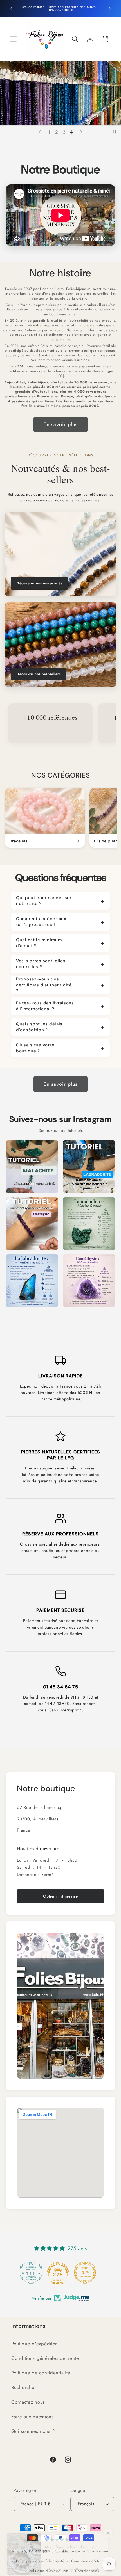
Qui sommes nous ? (33, 2431)
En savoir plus (61, 424)
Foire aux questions (33, 2417)
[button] (14, 39)
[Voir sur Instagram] (32, 1167)
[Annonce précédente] (11, 8)
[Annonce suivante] (110, 8)
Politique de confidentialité (41, 2373)
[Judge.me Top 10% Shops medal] (88, 2273)
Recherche (23, 2387)
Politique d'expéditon (35, 2344)
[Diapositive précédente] (40, 132)
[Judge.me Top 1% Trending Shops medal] (60, 2273)
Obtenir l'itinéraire (60, 1896)
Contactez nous (28, 2402)
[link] (45, 818)
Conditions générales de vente (45, 2358)
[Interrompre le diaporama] (115, 132)
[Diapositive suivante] (81, 132)
